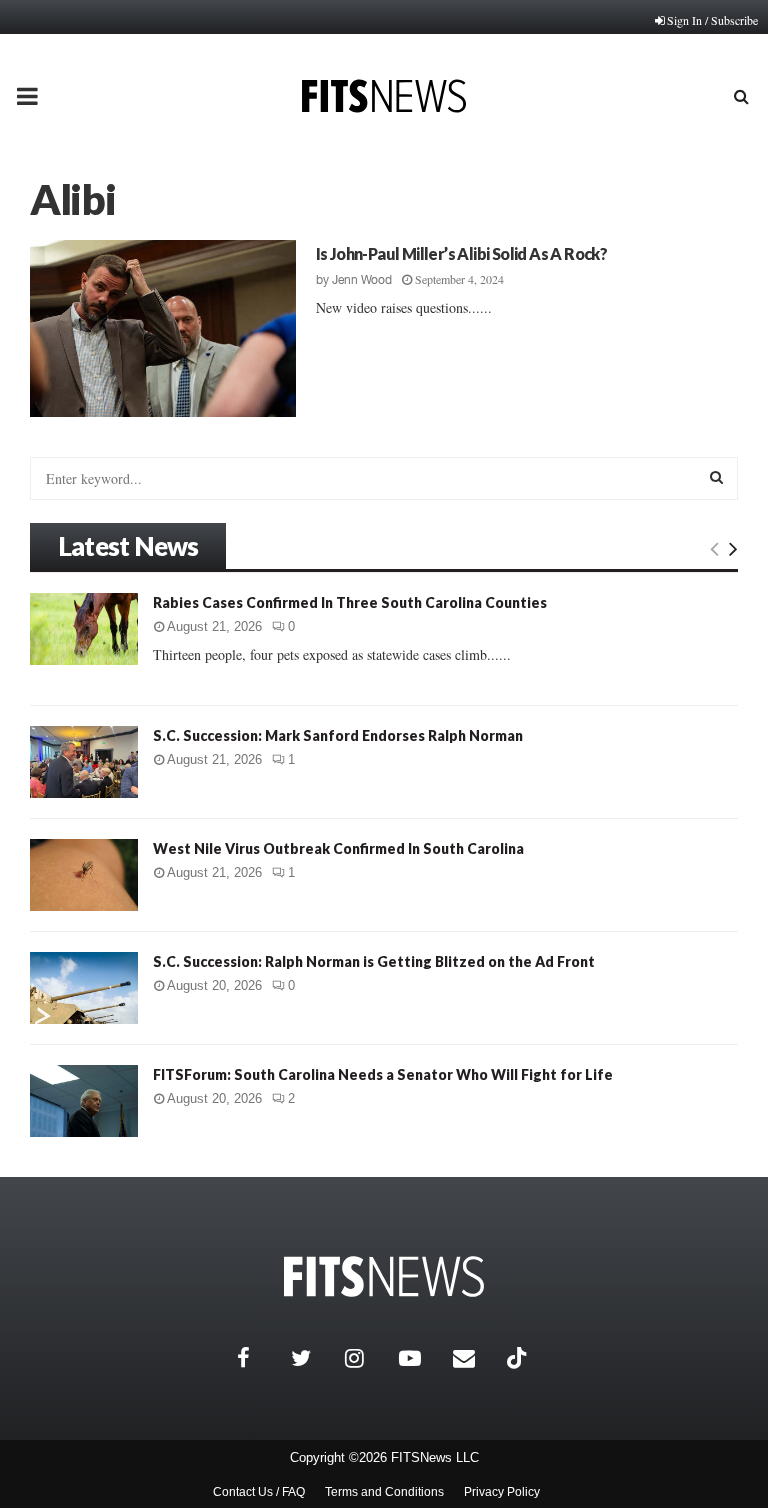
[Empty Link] (714, 548)
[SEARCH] (716, 477)
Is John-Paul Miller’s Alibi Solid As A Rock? (462, 253)
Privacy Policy (502, 1492)
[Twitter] (313, 1358)
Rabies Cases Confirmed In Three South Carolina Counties (350, 602)
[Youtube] (421, 1358)
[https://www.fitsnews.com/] (384, 1276)
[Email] (475, 1358)
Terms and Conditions (384, 1492)
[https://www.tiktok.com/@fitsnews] (519, 1358)
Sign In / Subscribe (712, 20)
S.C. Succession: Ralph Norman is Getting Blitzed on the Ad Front (374, 961)
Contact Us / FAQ (259, 1492)
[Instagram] (367, 1358)
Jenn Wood (362, 280)
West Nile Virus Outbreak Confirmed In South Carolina (338, 848)
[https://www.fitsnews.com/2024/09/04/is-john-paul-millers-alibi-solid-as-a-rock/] (163, 328)
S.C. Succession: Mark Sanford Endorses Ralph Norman (338, 735)
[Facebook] (259, 1358)
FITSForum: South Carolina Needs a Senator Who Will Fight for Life (383, 1074)
